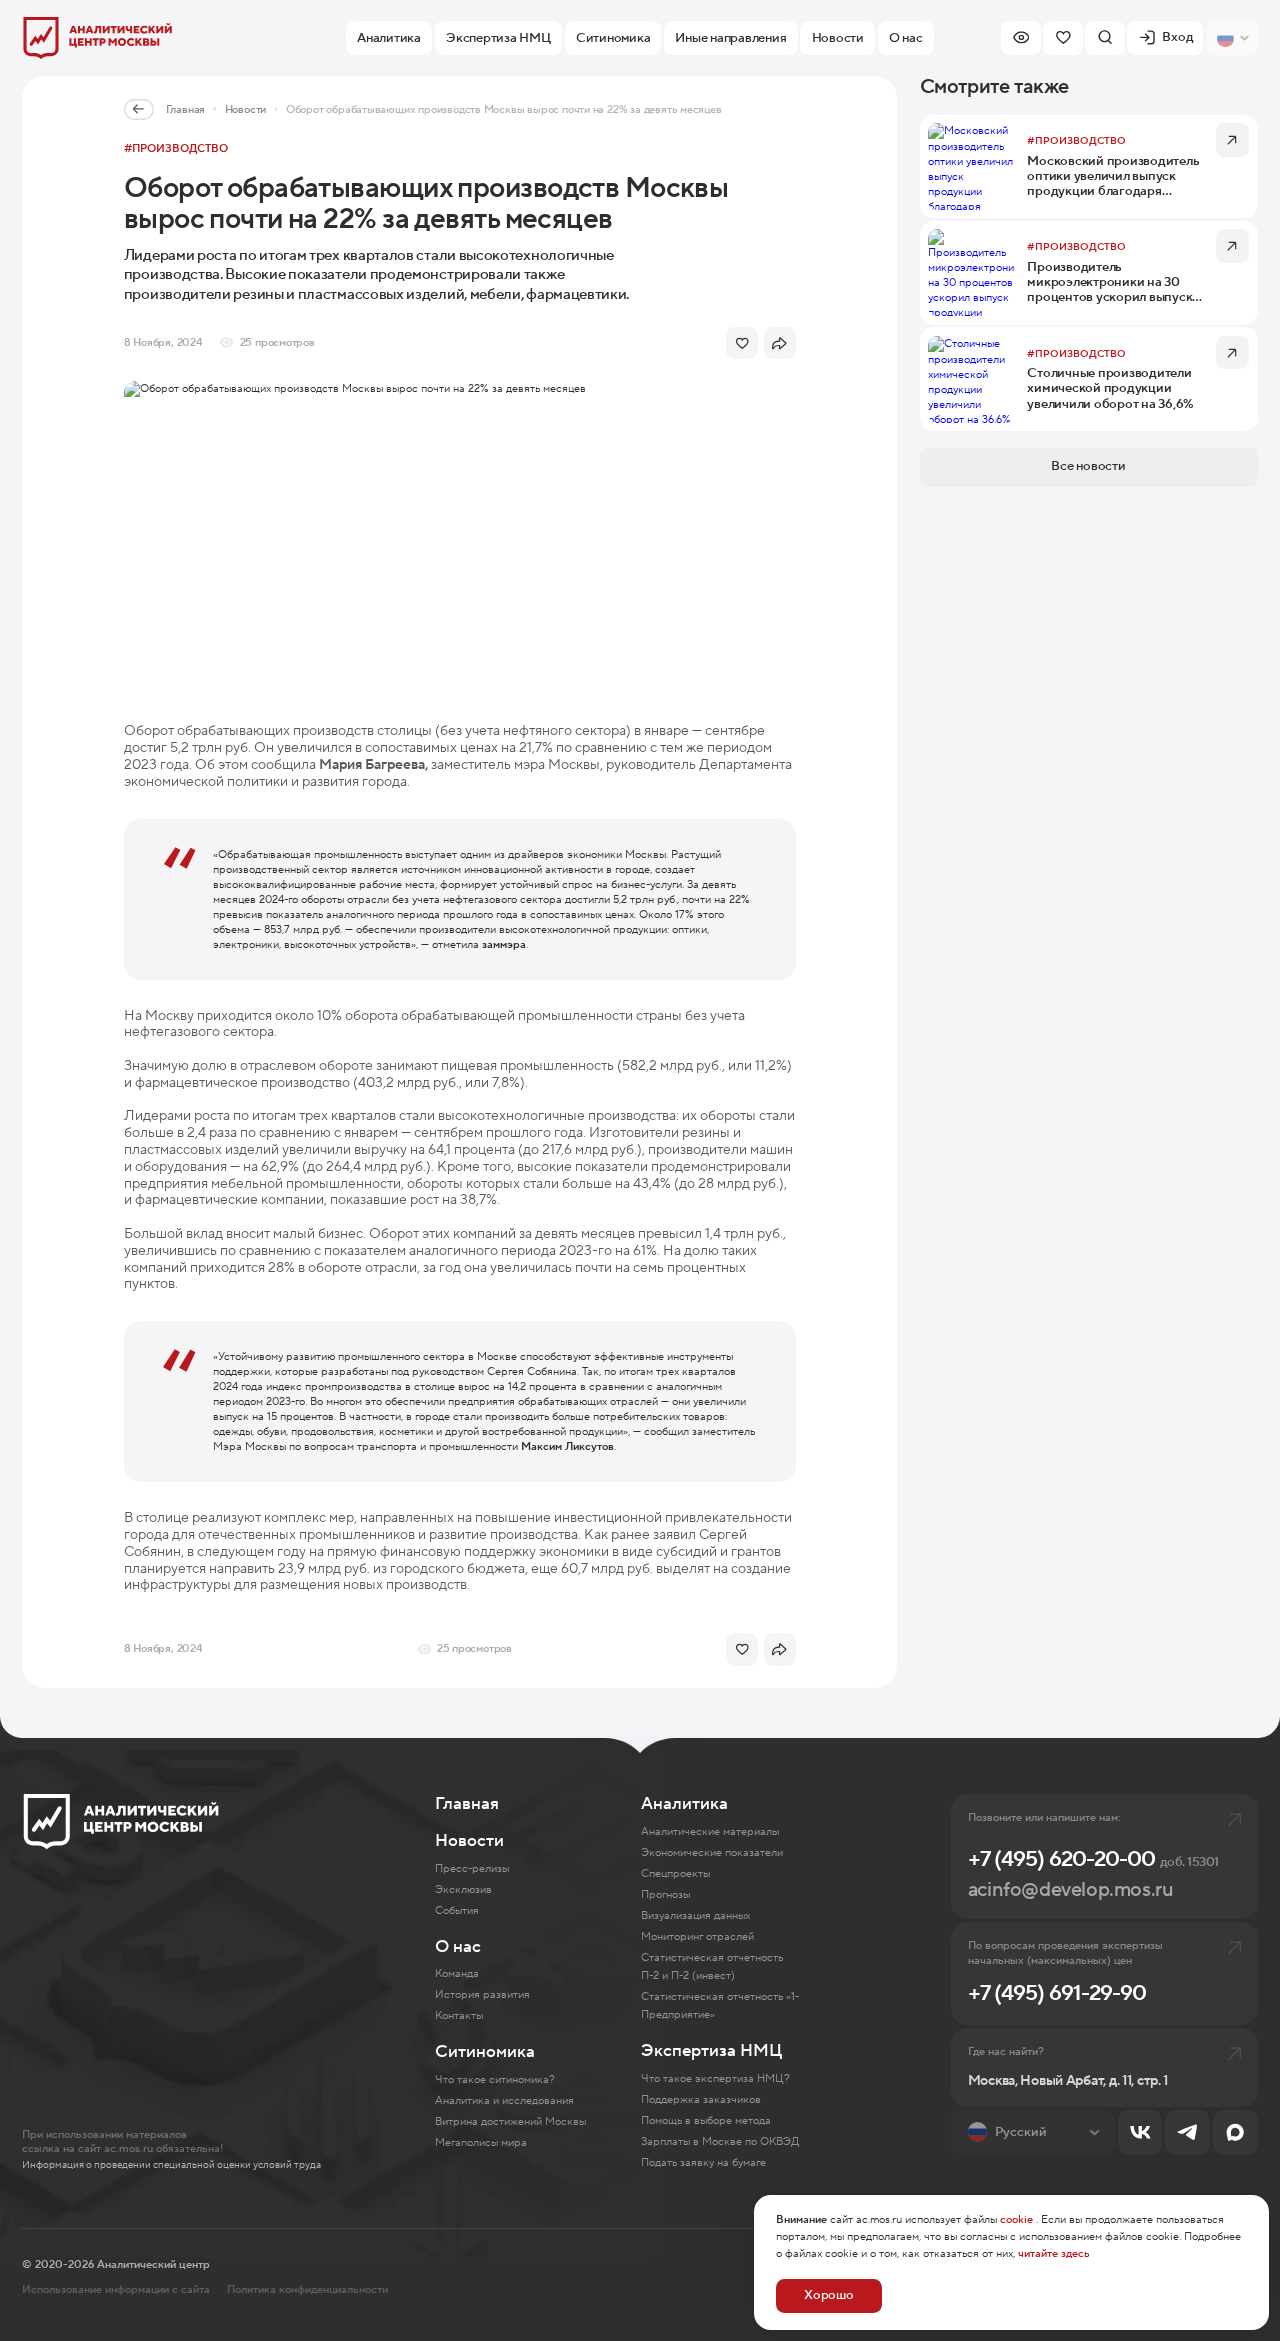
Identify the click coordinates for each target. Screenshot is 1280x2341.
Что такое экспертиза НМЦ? (715, 2078)
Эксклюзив (463, 1889)
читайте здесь (1054, 2253)
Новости (246, 109)
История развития (482, 1994)
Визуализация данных (695, 1915)
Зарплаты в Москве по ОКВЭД (720, 2141)
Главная (186, 109)
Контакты (459, 2015)
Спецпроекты (675, 1873)
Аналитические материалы (710, 1831)
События (457, 1910)
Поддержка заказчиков (701, 2099)
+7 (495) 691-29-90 (1057, 1993)
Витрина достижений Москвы (510, 2121)
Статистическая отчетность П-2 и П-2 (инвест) (712, 1966)
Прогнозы (665, 1894)
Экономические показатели (712, 1852)
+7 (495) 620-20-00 (1093, 1859)
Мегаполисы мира (481, 2142)
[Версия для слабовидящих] (1020, 38)
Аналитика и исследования (504, 2100)
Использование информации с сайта (116, 2289)
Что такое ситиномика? (495, 2079)
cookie (1016, 2219)
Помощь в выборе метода (706, 2120)
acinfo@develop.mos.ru (1071, 1889)
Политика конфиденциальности (307, 2289)
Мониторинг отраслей (697, 1936)
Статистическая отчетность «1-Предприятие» (720, 2005)
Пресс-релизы (472, 1868)
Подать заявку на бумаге (703, 2162)
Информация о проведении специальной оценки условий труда (171, 2165)
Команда (457, 1973)
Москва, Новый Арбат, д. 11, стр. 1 (1068, 2081)
